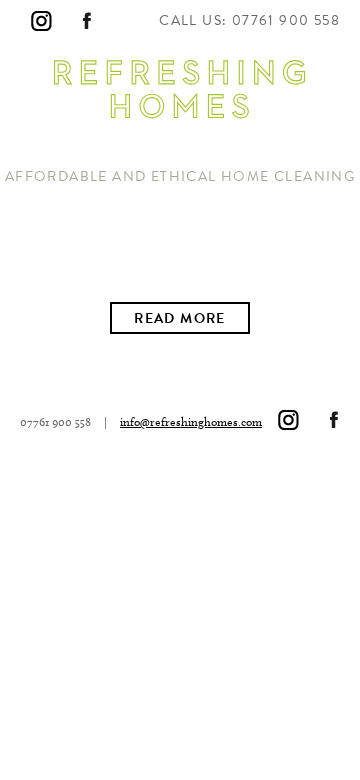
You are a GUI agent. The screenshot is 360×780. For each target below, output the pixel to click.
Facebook (87, 21)
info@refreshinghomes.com (191, 421)
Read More (180, 318)
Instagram (41, 21)
